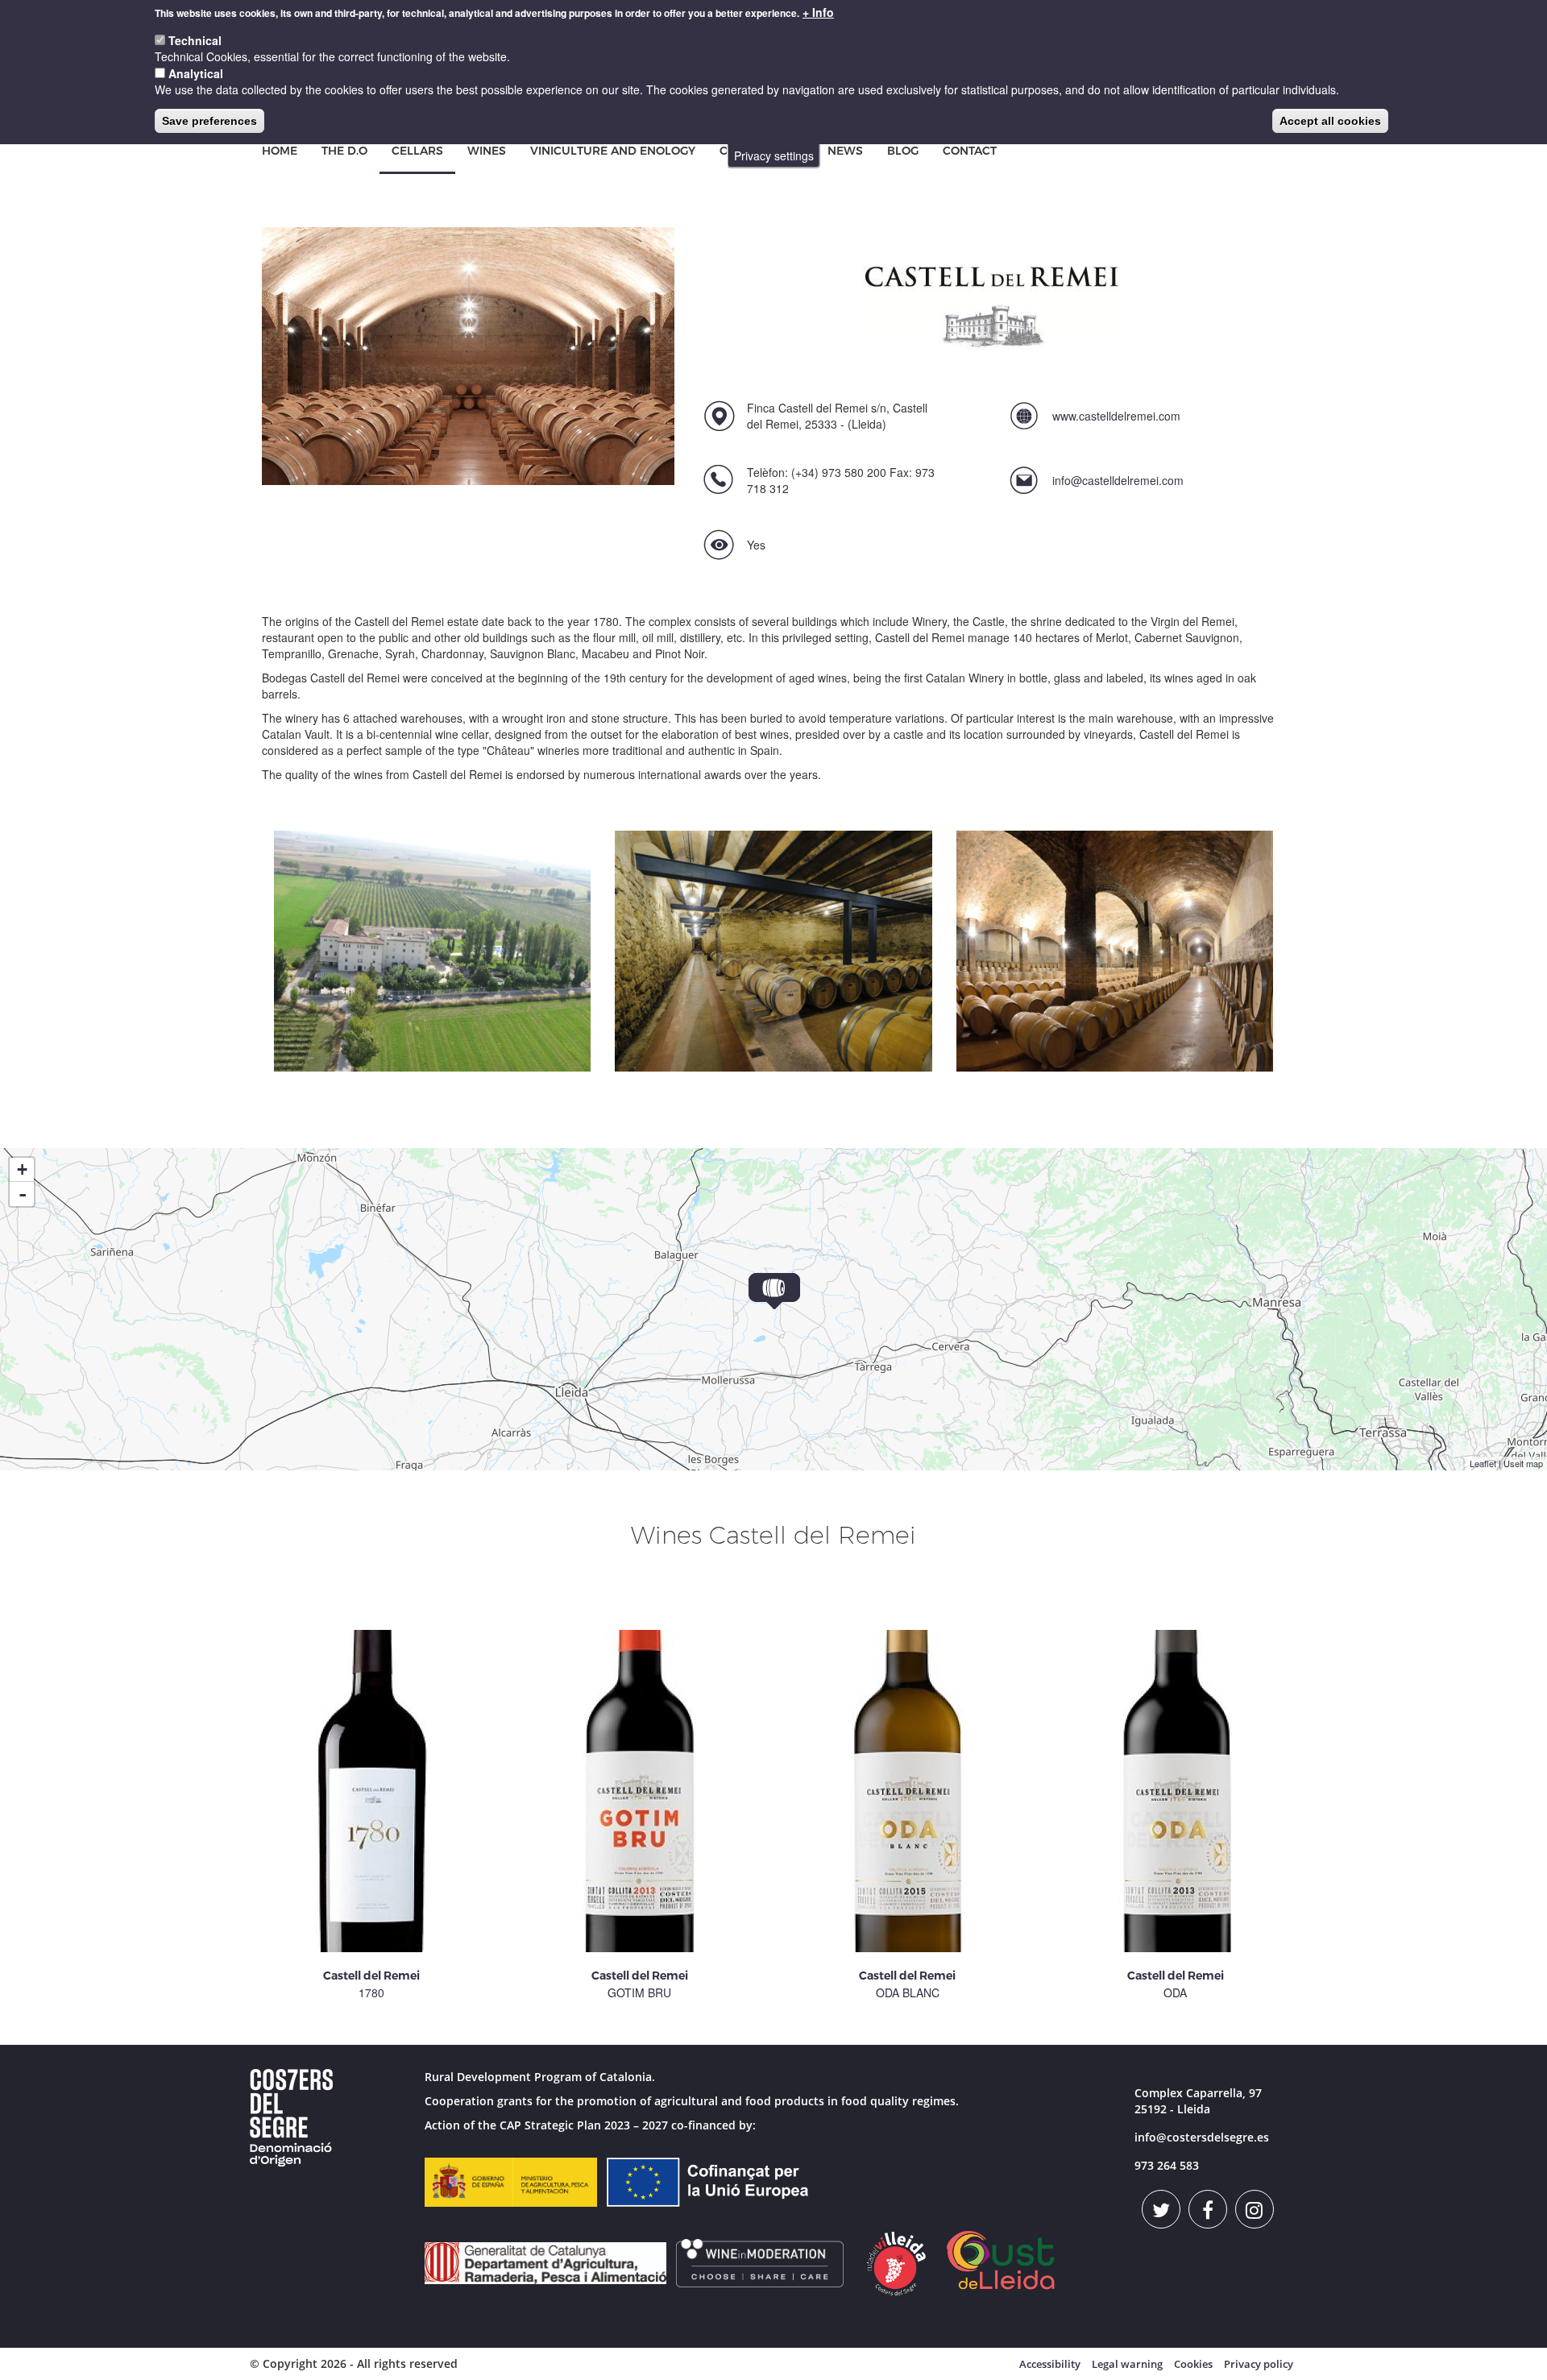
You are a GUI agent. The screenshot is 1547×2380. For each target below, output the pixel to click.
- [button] (23, 1194)
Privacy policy (1259, 2364)
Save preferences (209, 121)
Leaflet (1483, 1463)
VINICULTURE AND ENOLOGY (613, 151)
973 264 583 (1167, 2165)
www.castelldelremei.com (1116, 416)
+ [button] (22, 1169)
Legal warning (1127, 2364)
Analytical (196, 73)
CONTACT (970, 151)
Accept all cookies (1330, 121)
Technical (195, 40)
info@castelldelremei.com (1118, 480)
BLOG (903, 151)
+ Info (818, 12)
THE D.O (344, 151)
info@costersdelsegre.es (1202, 2137)
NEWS (845, 151)
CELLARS (417, 151)
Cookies (1193, 2364)
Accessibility (1050, 2364)
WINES (487, 151)
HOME (280, 151)
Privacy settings (774, 155)
